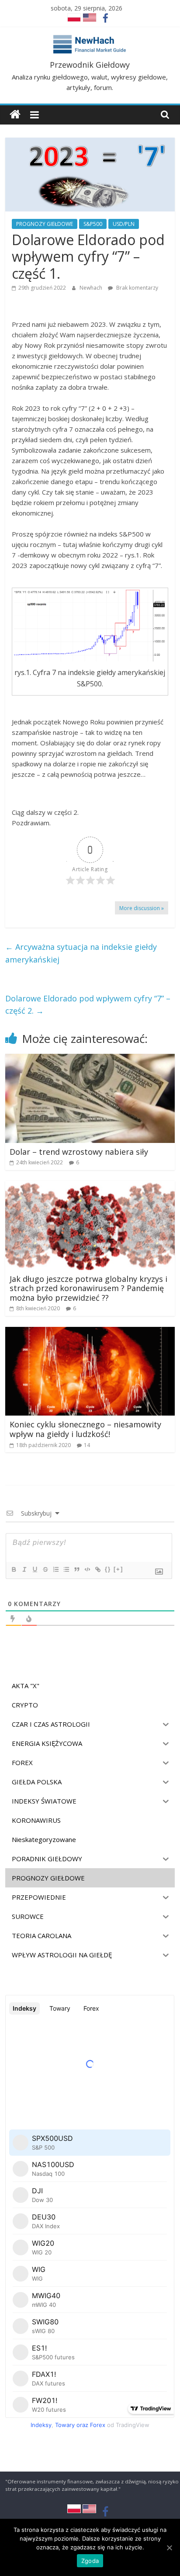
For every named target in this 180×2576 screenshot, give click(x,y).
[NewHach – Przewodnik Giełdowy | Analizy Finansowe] (15, 115)
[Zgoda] (169, 2548)
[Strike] (45, 1569)
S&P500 (93, 224)
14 (87, 1445)
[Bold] (14, 1569)
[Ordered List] (55, 1569)
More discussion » (142, 908)
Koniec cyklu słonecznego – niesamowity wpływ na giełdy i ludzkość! (85, 1429)
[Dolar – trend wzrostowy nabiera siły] (90, 1059)
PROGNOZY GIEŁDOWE (45, 224)
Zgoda (90, 2561)
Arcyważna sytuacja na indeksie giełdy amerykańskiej (81, 953)
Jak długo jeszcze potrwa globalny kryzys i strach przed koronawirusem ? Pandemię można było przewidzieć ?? (88, 1288)
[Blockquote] (76, 1569)
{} (108, 1569)
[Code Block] (87, 1569)
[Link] (97, 1569)
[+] (118, 1569)
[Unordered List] (66, 1569)
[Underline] (35, 1569)
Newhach (92, 288)
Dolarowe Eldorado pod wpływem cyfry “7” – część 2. (88, 1005)
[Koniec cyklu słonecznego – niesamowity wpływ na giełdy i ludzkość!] (90, 1332)
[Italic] (24, 1569)
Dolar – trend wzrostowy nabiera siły (79, 1152)
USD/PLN (124, 224)
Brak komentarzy (137, 288)
